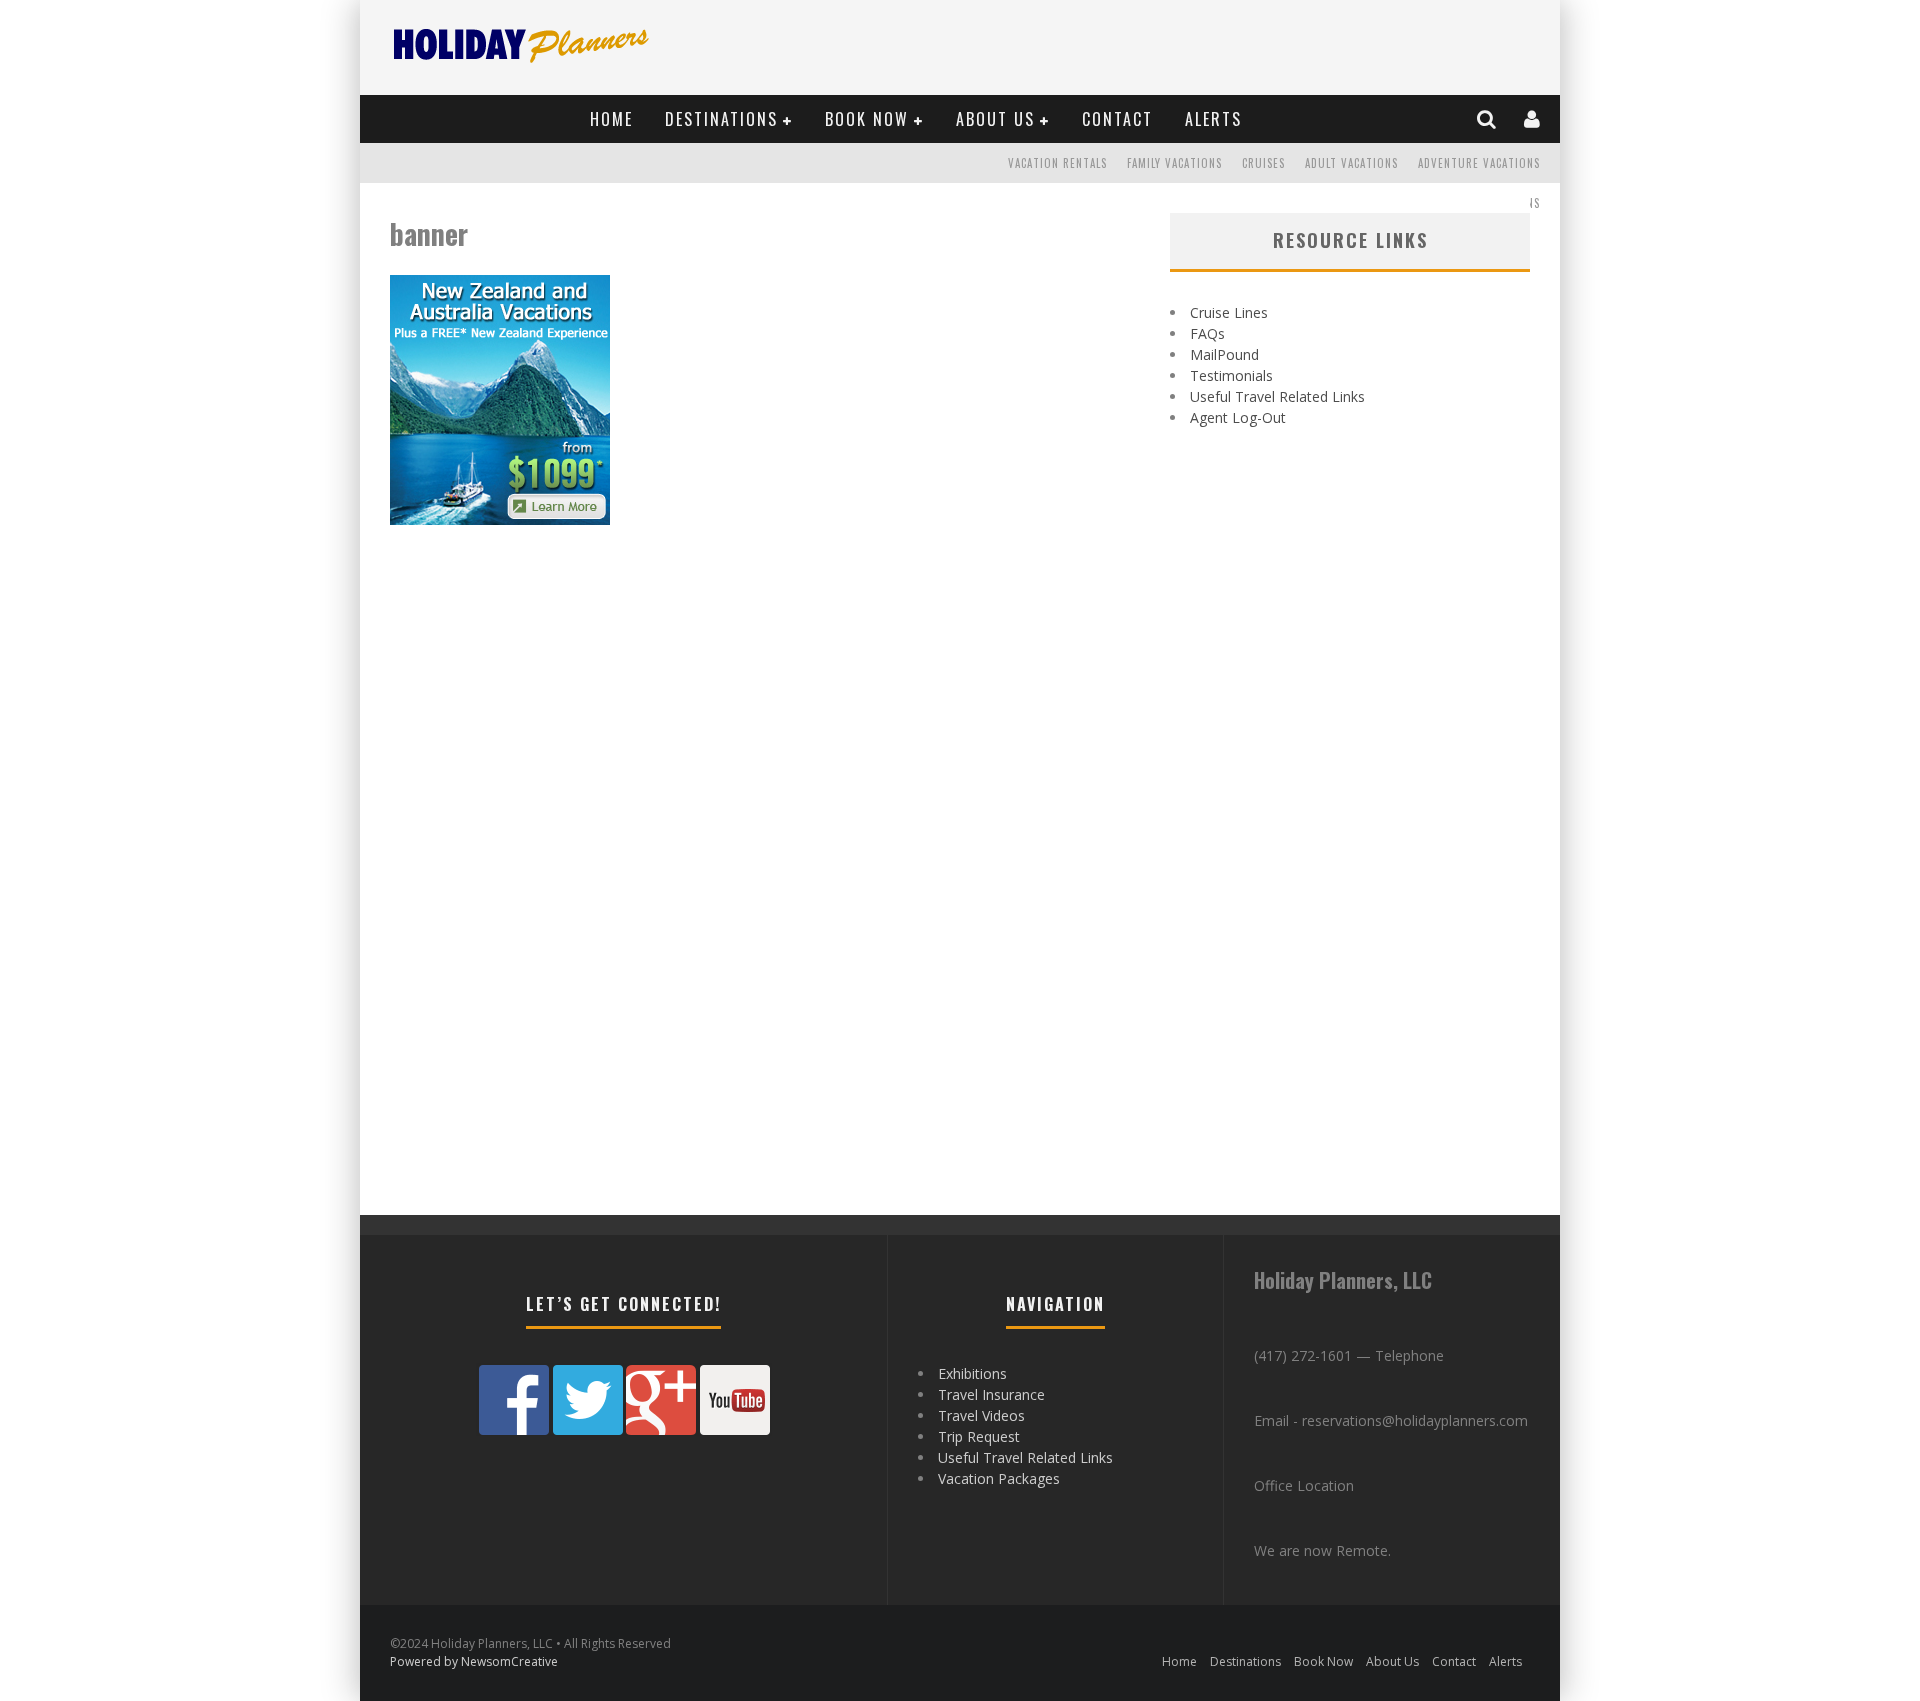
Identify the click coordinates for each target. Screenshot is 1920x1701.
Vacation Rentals (1057, 163)
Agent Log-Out (1238, 417)
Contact (1117, 119)
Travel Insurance (991, 1394)
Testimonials (1231, 375)
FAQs (1207, 333)
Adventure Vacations (1479, 163)
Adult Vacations (1351, 163)
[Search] (1487, 119)
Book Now (867, 119)
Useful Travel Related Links (1277, 396)
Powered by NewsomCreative (474, 1661)
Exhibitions (972, 1373)
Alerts (1213, 119)
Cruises (1263, 163)
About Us (995, 119)
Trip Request (979, 1436)
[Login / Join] (1533, 119)
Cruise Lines (1229, 312)
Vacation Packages (999, 1478)
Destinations (721, 119)
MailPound (1224, 354)
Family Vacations (1174, 163)
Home (611, 119)
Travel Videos (981, 1415)
